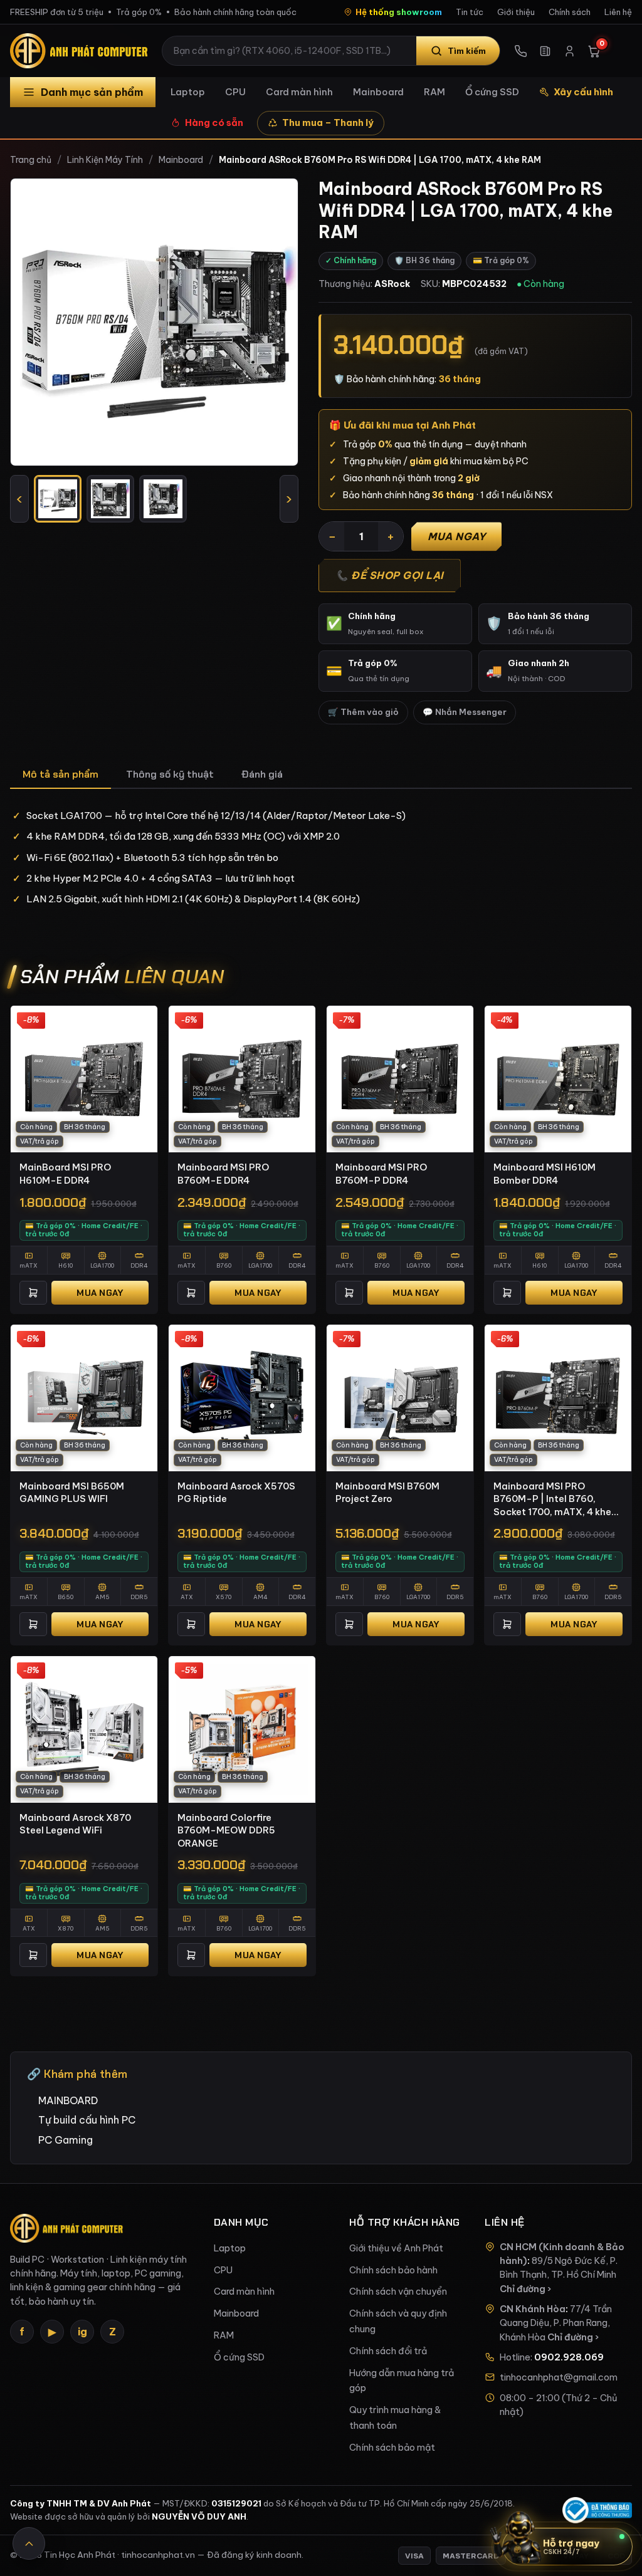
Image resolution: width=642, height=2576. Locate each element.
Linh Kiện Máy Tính (105, 160)
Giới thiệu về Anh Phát (396, 2248)
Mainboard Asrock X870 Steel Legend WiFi (75, 1824)
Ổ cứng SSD (492, 92)
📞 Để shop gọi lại (390, 575)
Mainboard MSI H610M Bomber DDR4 (545, 1174)
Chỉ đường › (525, 2289)
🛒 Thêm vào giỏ (363, 712)
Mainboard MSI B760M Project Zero (387, 1493)
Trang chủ (31, 160)
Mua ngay (456, 536)
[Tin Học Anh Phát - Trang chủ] (82, 51)
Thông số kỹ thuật (170, 774)
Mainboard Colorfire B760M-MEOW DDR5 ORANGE (226, 1830)
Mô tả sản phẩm (61, 774)
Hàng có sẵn (214, 123)
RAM (434, 92)
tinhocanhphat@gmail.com (559, 2377)
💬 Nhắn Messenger (465, 712)
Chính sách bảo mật (392, 2448)
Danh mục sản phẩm (92, 92)
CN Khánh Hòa (533, 2309)
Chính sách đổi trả (388, 2351)
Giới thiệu (516, 12)
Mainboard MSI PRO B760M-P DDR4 (381, 1174)
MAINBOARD (68, 2100)
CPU (235, 92)
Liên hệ (618, 12)
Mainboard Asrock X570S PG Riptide (236, 1493)
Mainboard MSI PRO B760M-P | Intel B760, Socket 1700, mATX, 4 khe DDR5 (552, 1499)
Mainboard (378, 92)
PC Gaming (66, 2140)
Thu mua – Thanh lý (328, 123)
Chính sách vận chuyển (398, 2292)
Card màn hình (299, 92)
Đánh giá (262, 774)
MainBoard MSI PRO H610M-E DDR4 (65, 1174)
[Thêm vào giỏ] (33, 1293)
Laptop (188, 92)
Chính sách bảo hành (393, 2270)
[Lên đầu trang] (29, 2543)
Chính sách (570, 12)
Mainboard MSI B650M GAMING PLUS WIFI (72, 1493)
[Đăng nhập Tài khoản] (570, 51)
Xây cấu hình (583, 92)
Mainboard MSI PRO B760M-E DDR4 (223, 1174)
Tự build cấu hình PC (87, 2120)
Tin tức (470, 12)
